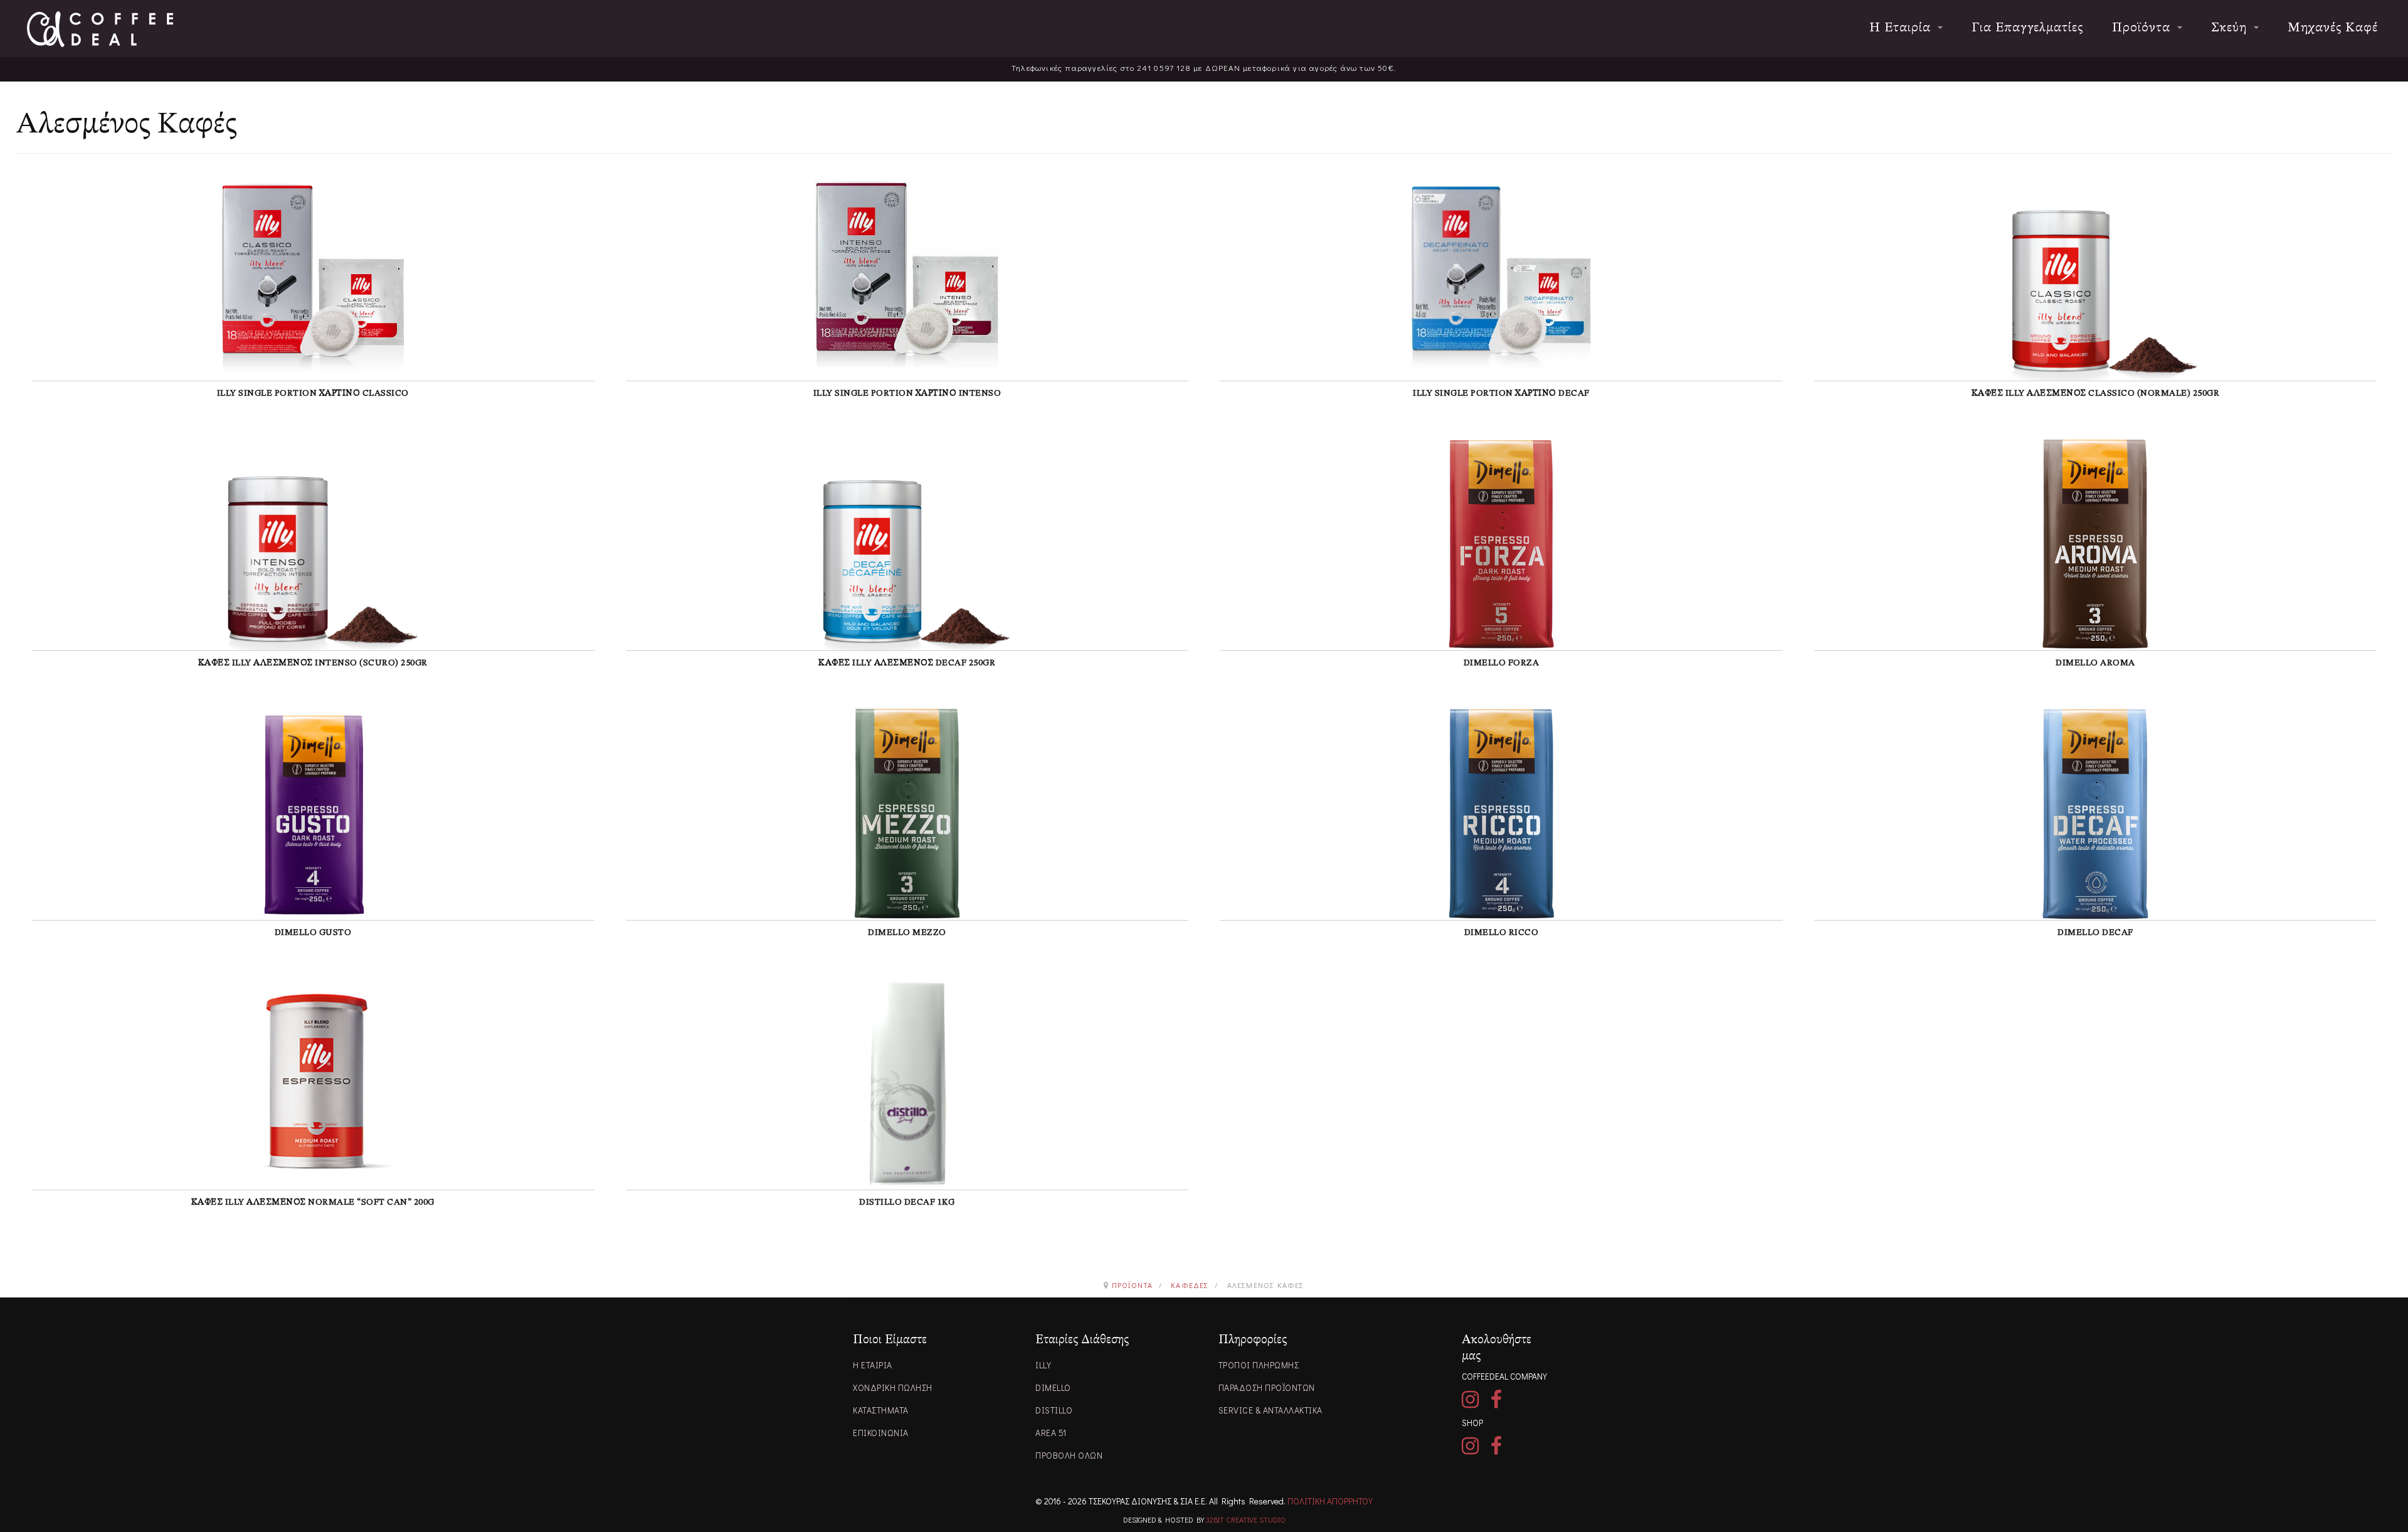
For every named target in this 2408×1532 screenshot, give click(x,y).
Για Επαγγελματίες (2027, 28)
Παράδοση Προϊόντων (1267, 1387)
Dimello (1053, 1387)
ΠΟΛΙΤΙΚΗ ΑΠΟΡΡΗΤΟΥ (1330, 1501)
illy (1043, 1365)
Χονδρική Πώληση (893, 1387)
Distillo (1054, 1410)
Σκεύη (2231, 28)
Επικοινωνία (881, 1433)
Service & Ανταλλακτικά (1270, 1410)
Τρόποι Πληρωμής (1259, 1365)
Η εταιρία (873, 1365)
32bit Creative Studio (1246, 1519)
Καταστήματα (881, 1410)
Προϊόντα (2143, 28)
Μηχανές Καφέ (2333, 28)
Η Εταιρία (1902, 28)
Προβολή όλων (1069, 1455)
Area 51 (1051, 1433)
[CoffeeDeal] (100, 29)
